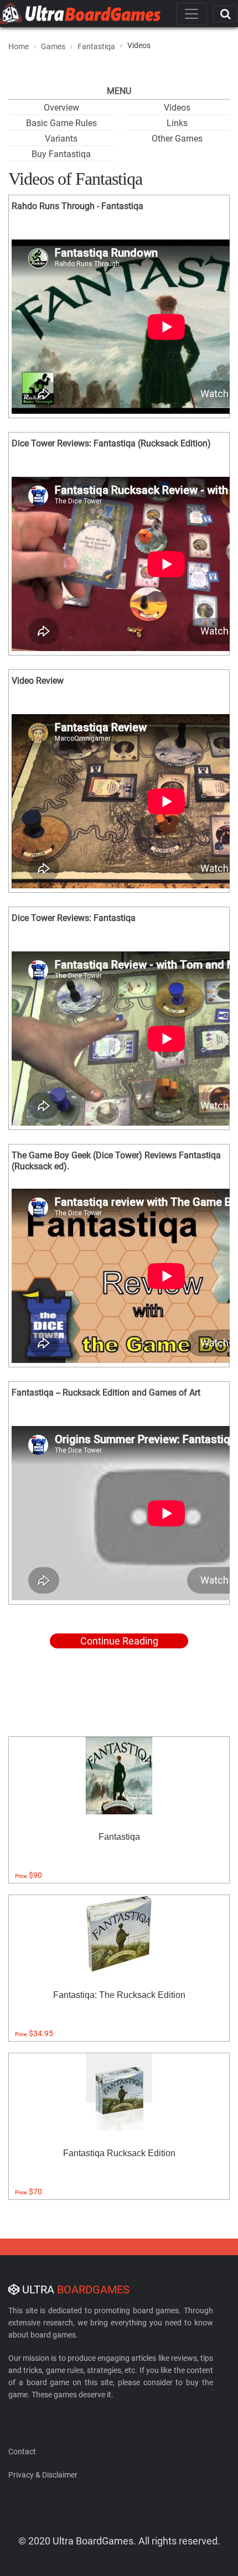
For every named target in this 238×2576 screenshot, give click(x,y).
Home (19, 46)
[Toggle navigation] (192, 14)
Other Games (177, 139)
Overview (61, 108)
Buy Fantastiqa (61, 154)
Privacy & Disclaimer (43, 2475)
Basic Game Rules (61, 123)
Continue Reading (119, 1641)
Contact (22, 2452)
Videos (177, 108)
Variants (61, 139)
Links (177, 123)
